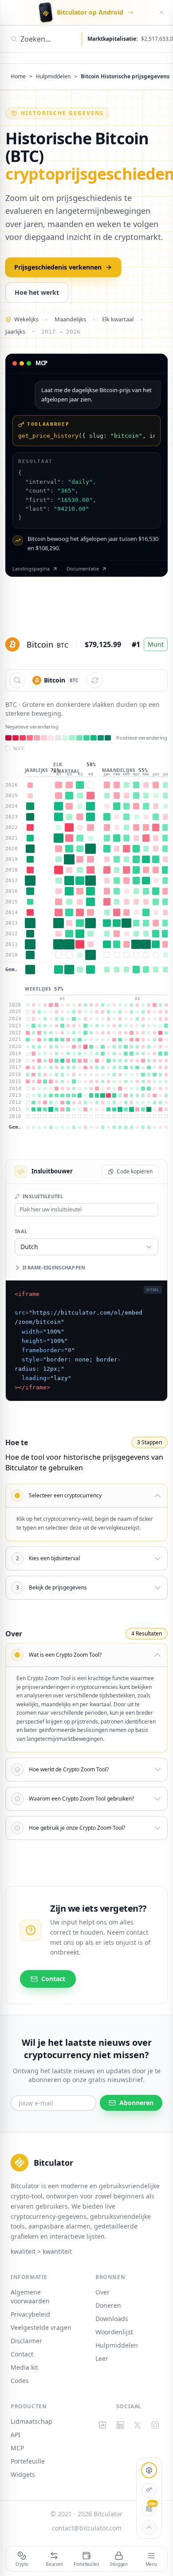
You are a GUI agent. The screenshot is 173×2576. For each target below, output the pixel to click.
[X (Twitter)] (138, 2425)
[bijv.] (17, 680)
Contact (22, 2354)
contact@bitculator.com (87, 2528)
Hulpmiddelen (53, 77)
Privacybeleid (30, 2314)
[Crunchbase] (102, 2425)
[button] (86, 1247)
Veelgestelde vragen (41, 2327)
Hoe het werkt (37, 292)
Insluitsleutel (43, 1196)
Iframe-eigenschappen (54, 1267)
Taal (21, 1231)
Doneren (108, 2305)
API (16, 2435)
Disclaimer (26, 2341)
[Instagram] (155, 2425)
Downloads (112, 2319)
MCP (17, 2448)
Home (18, 77)
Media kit (24, 2367)
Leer (102, 2358)
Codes (20, 2381)
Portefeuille (28, 2461)
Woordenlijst (114, 2332)
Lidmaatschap (31, 2421)
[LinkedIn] (120, 2425)
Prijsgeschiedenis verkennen (58, 267)
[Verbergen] (161, 12)
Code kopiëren (135, 1171)
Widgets (23, 2474)
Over (102, 2292)
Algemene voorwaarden (30, 2296)
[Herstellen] (95, 680)
